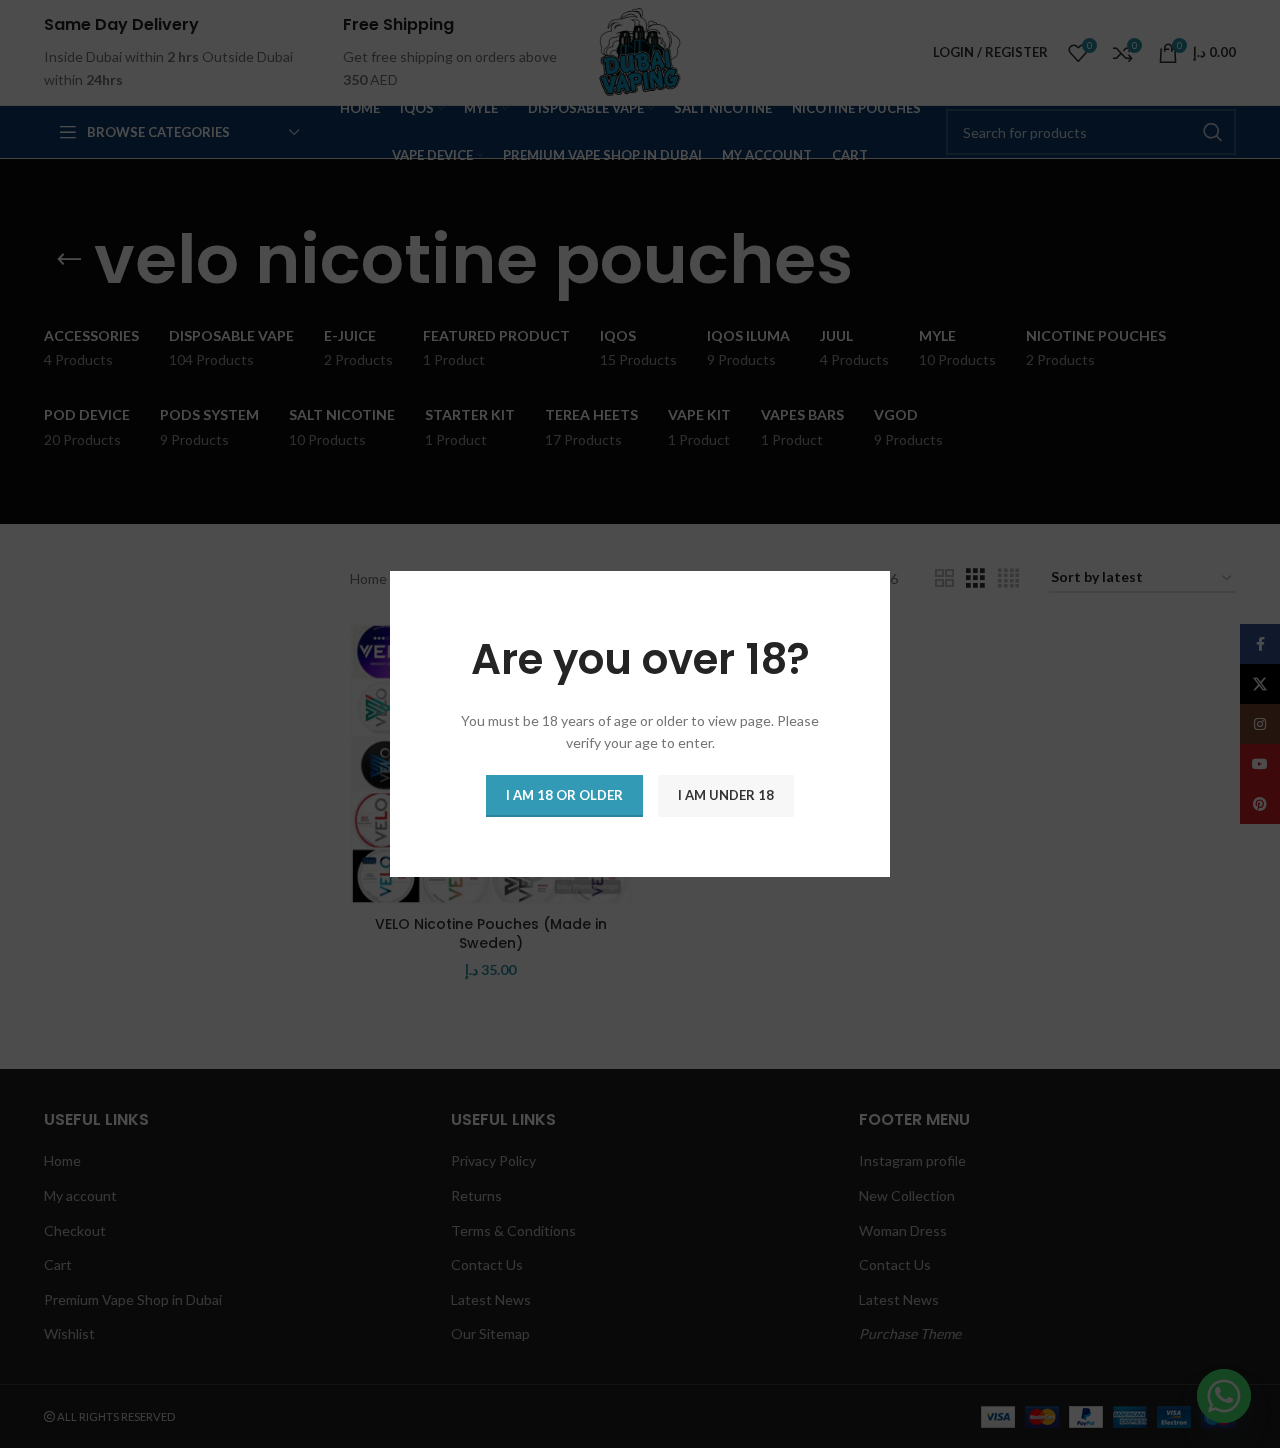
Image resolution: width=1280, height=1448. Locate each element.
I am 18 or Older (564, 795)
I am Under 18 (726, 795)
